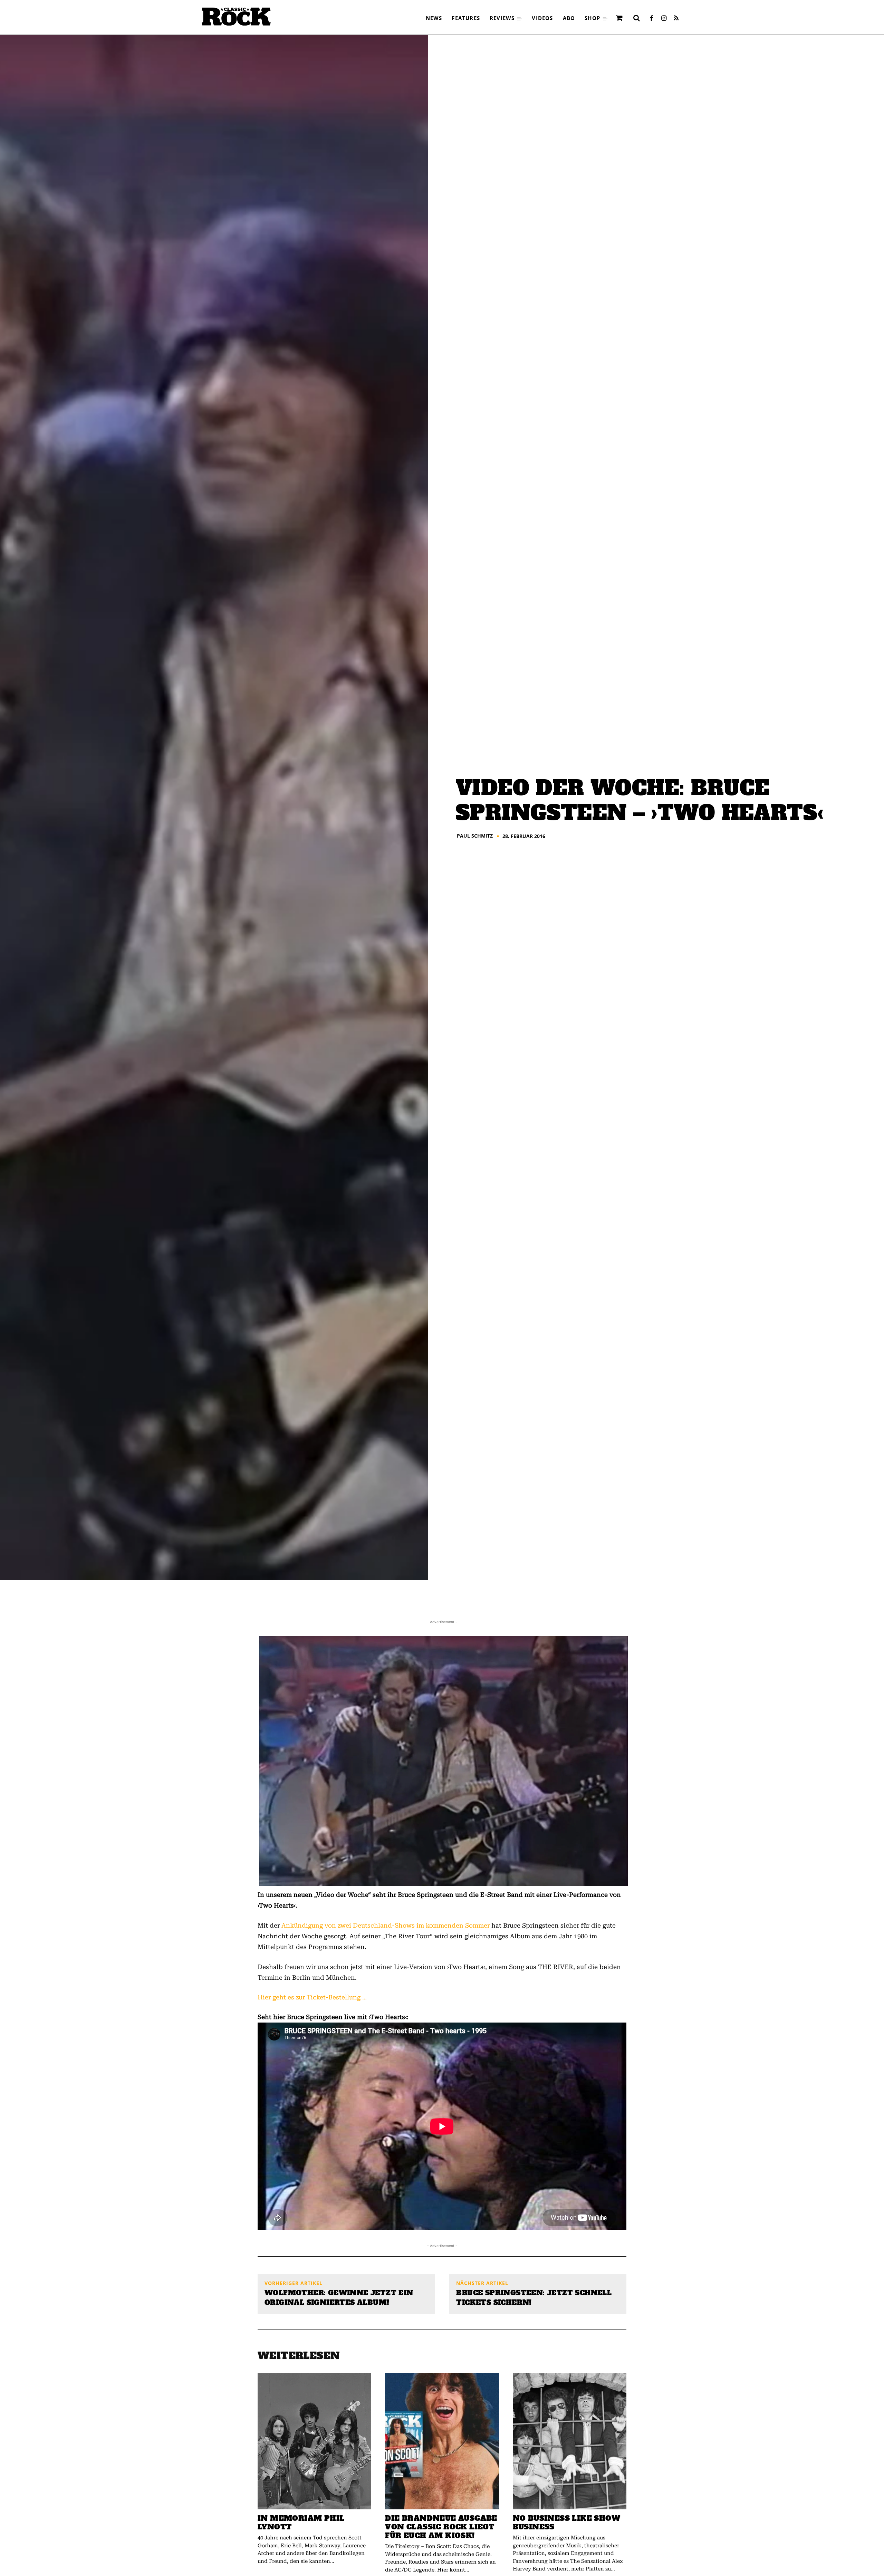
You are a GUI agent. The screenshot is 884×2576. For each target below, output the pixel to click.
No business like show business (566, 2522)
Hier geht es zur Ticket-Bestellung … (312, 1997)
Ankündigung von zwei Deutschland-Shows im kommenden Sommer (386, 1925)
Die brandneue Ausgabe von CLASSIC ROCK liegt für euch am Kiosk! (441, 2527)
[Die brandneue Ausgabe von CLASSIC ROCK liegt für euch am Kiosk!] (442, 2441)
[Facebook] (651, 19)
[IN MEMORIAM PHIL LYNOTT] (314, 2441)
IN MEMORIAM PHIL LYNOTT (301, 2522)
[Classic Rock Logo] (236, 17)
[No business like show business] (570, 2441)
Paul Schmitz (475, 836)
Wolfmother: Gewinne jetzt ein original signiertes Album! (339, 2298)
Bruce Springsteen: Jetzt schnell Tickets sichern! (534, 2298)
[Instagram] (664, 19)
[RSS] (676, 19)
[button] (636, 18)
